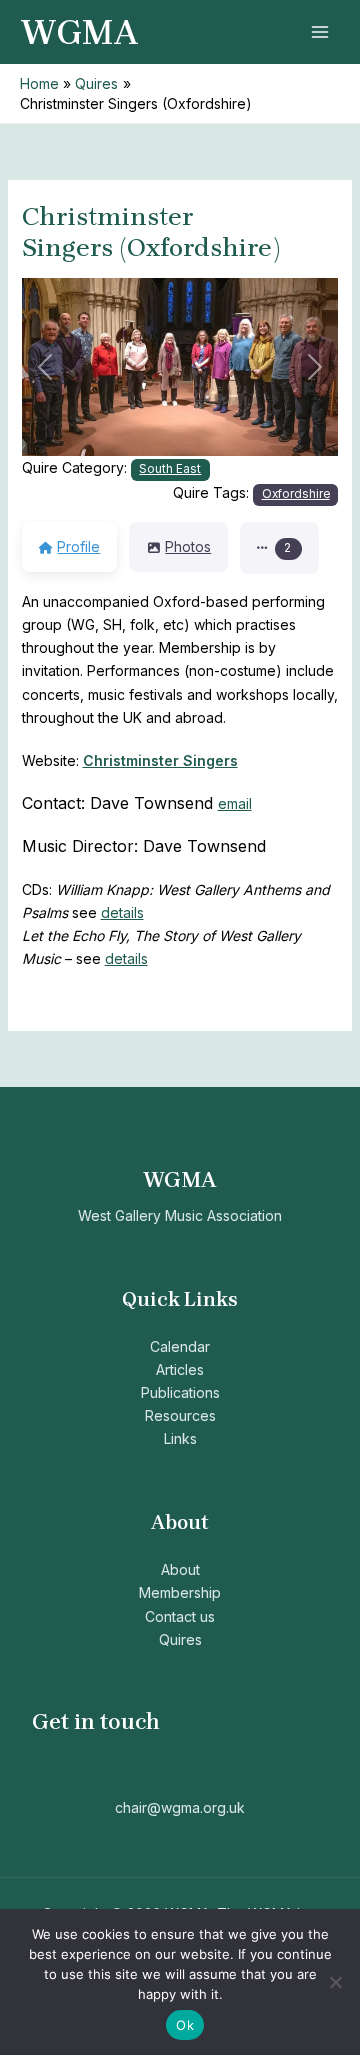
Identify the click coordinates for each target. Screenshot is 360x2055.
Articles (180, 1369)
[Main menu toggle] (319, 32)
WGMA (79, 32)
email (235, 803)
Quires (180, 1639)
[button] (46, 367)
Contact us (180, 1616)
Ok (185, 2025)
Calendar (180, 1346)
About (180, 1569)
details (122, 912)
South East (170, 469)
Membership (180, 1592)
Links (180, 1438)
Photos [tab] (188, 546)
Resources (180, 1415)
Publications (180, 1392)
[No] (335, 1982)
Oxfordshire (296, 494)
